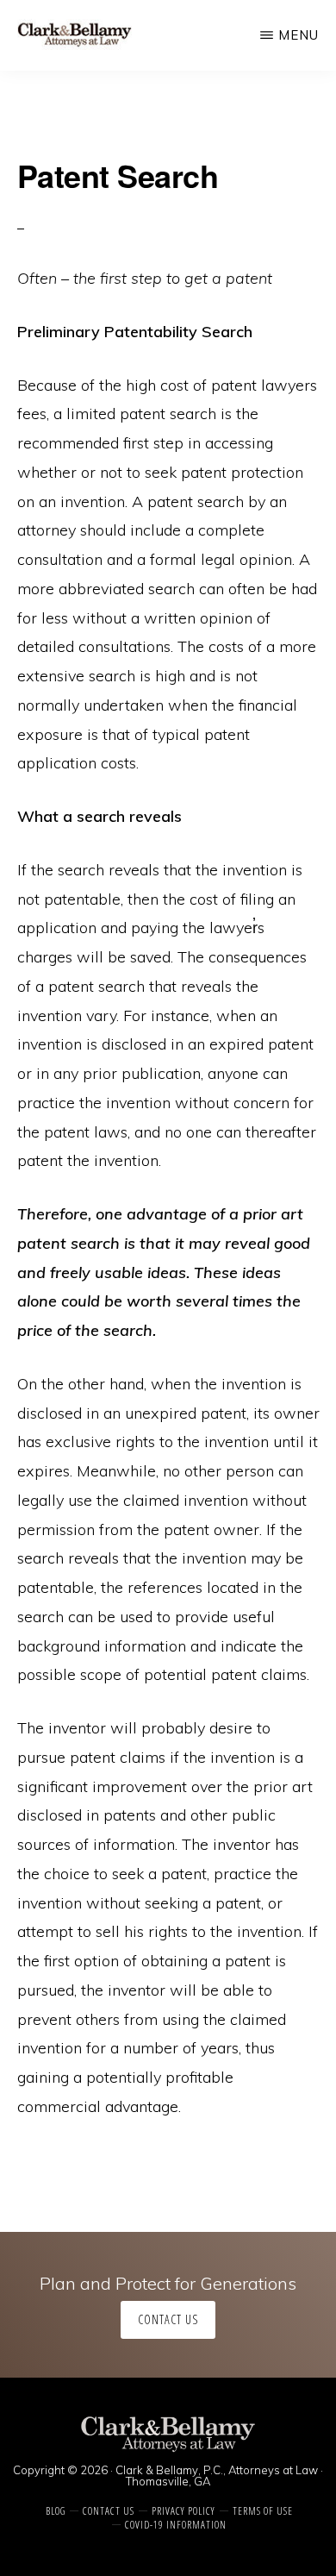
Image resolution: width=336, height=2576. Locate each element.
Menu (299, 35)
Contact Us (168, 2319)
